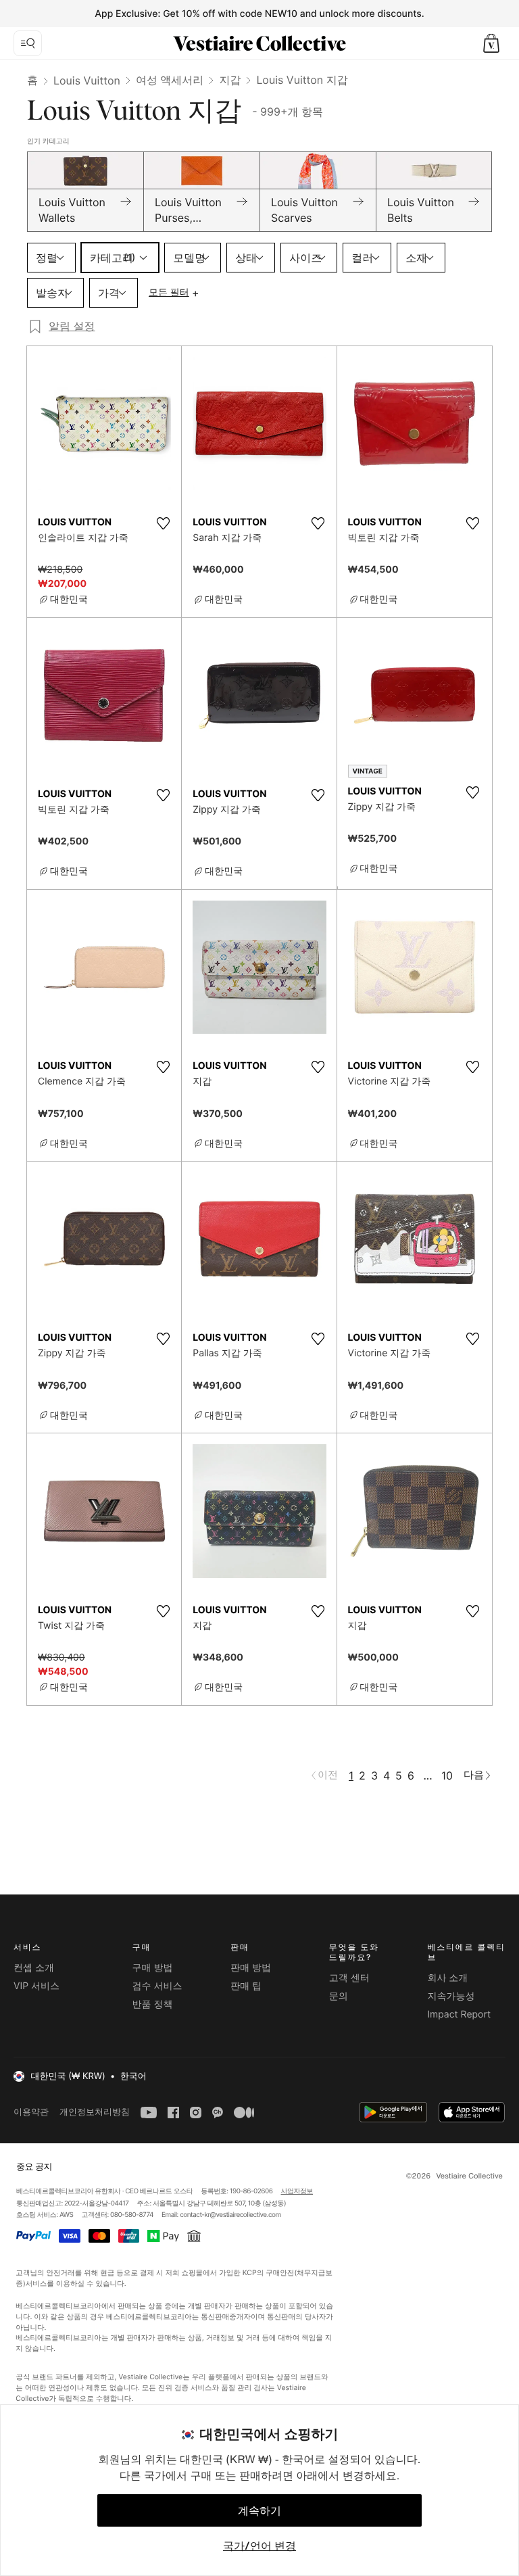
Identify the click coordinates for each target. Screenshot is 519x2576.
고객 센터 (349, 1978)
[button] (491, 43)
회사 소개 (447, 1978)
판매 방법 (251, 1968)
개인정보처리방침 (95, 2112)
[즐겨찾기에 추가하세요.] (163, 523)
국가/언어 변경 (259, 2546)
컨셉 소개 (34, 1968)
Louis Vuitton (87, 80)
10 (447, 1775)
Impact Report (459, 2014)
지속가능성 (451, 1996)
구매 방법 (153, 1968)
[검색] (28, 43)
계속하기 (259, 2510)
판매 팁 (246, 1986)
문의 (339, 1996)
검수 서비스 (157, 1986)
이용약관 (31, 2112)
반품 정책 (153, 2004)
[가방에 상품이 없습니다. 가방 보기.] (491, 43)
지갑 (230, 80)
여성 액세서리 (170, 80)
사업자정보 (297, 2191)
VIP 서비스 (36, 1986)
